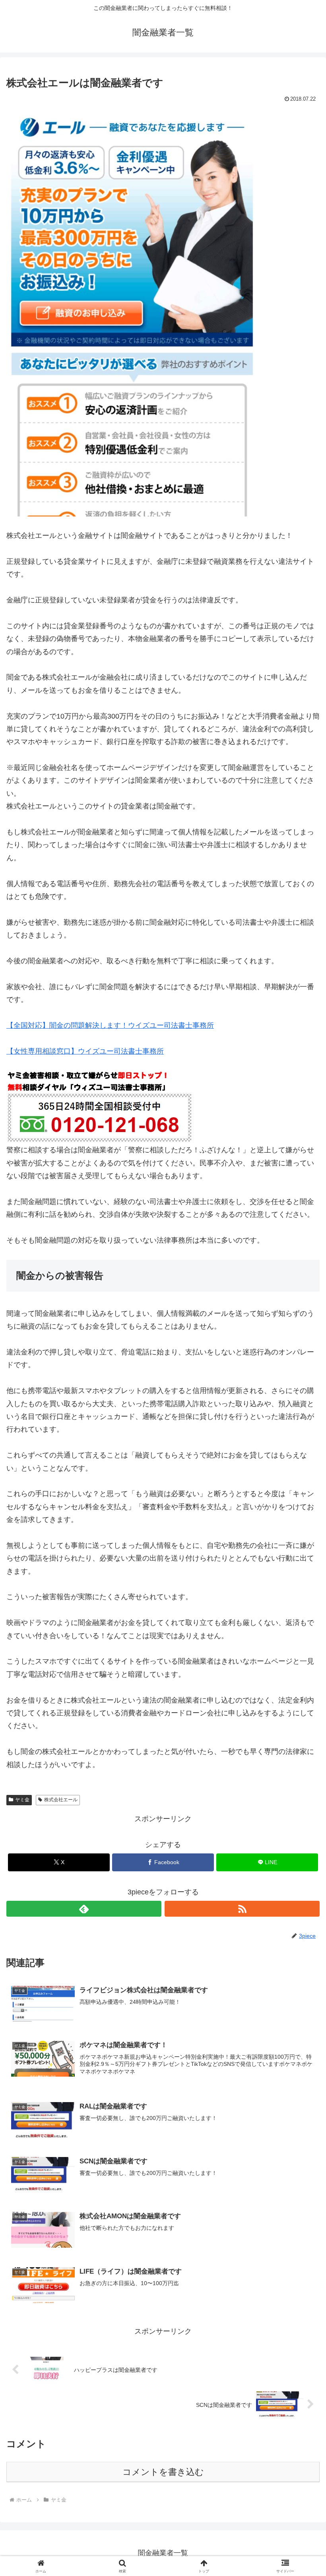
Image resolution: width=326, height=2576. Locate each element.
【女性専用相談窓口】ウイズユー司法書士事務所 (85, 1051)
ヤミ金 (22, 1800)
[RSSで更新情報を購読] (242, 1909)
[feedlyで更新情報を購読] (84, 1909)
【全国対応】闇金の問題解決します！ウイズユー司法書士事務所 (110, 1025)
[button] (302, 1619)
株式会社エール (61, 1800)
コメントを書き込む (163, 2472)
